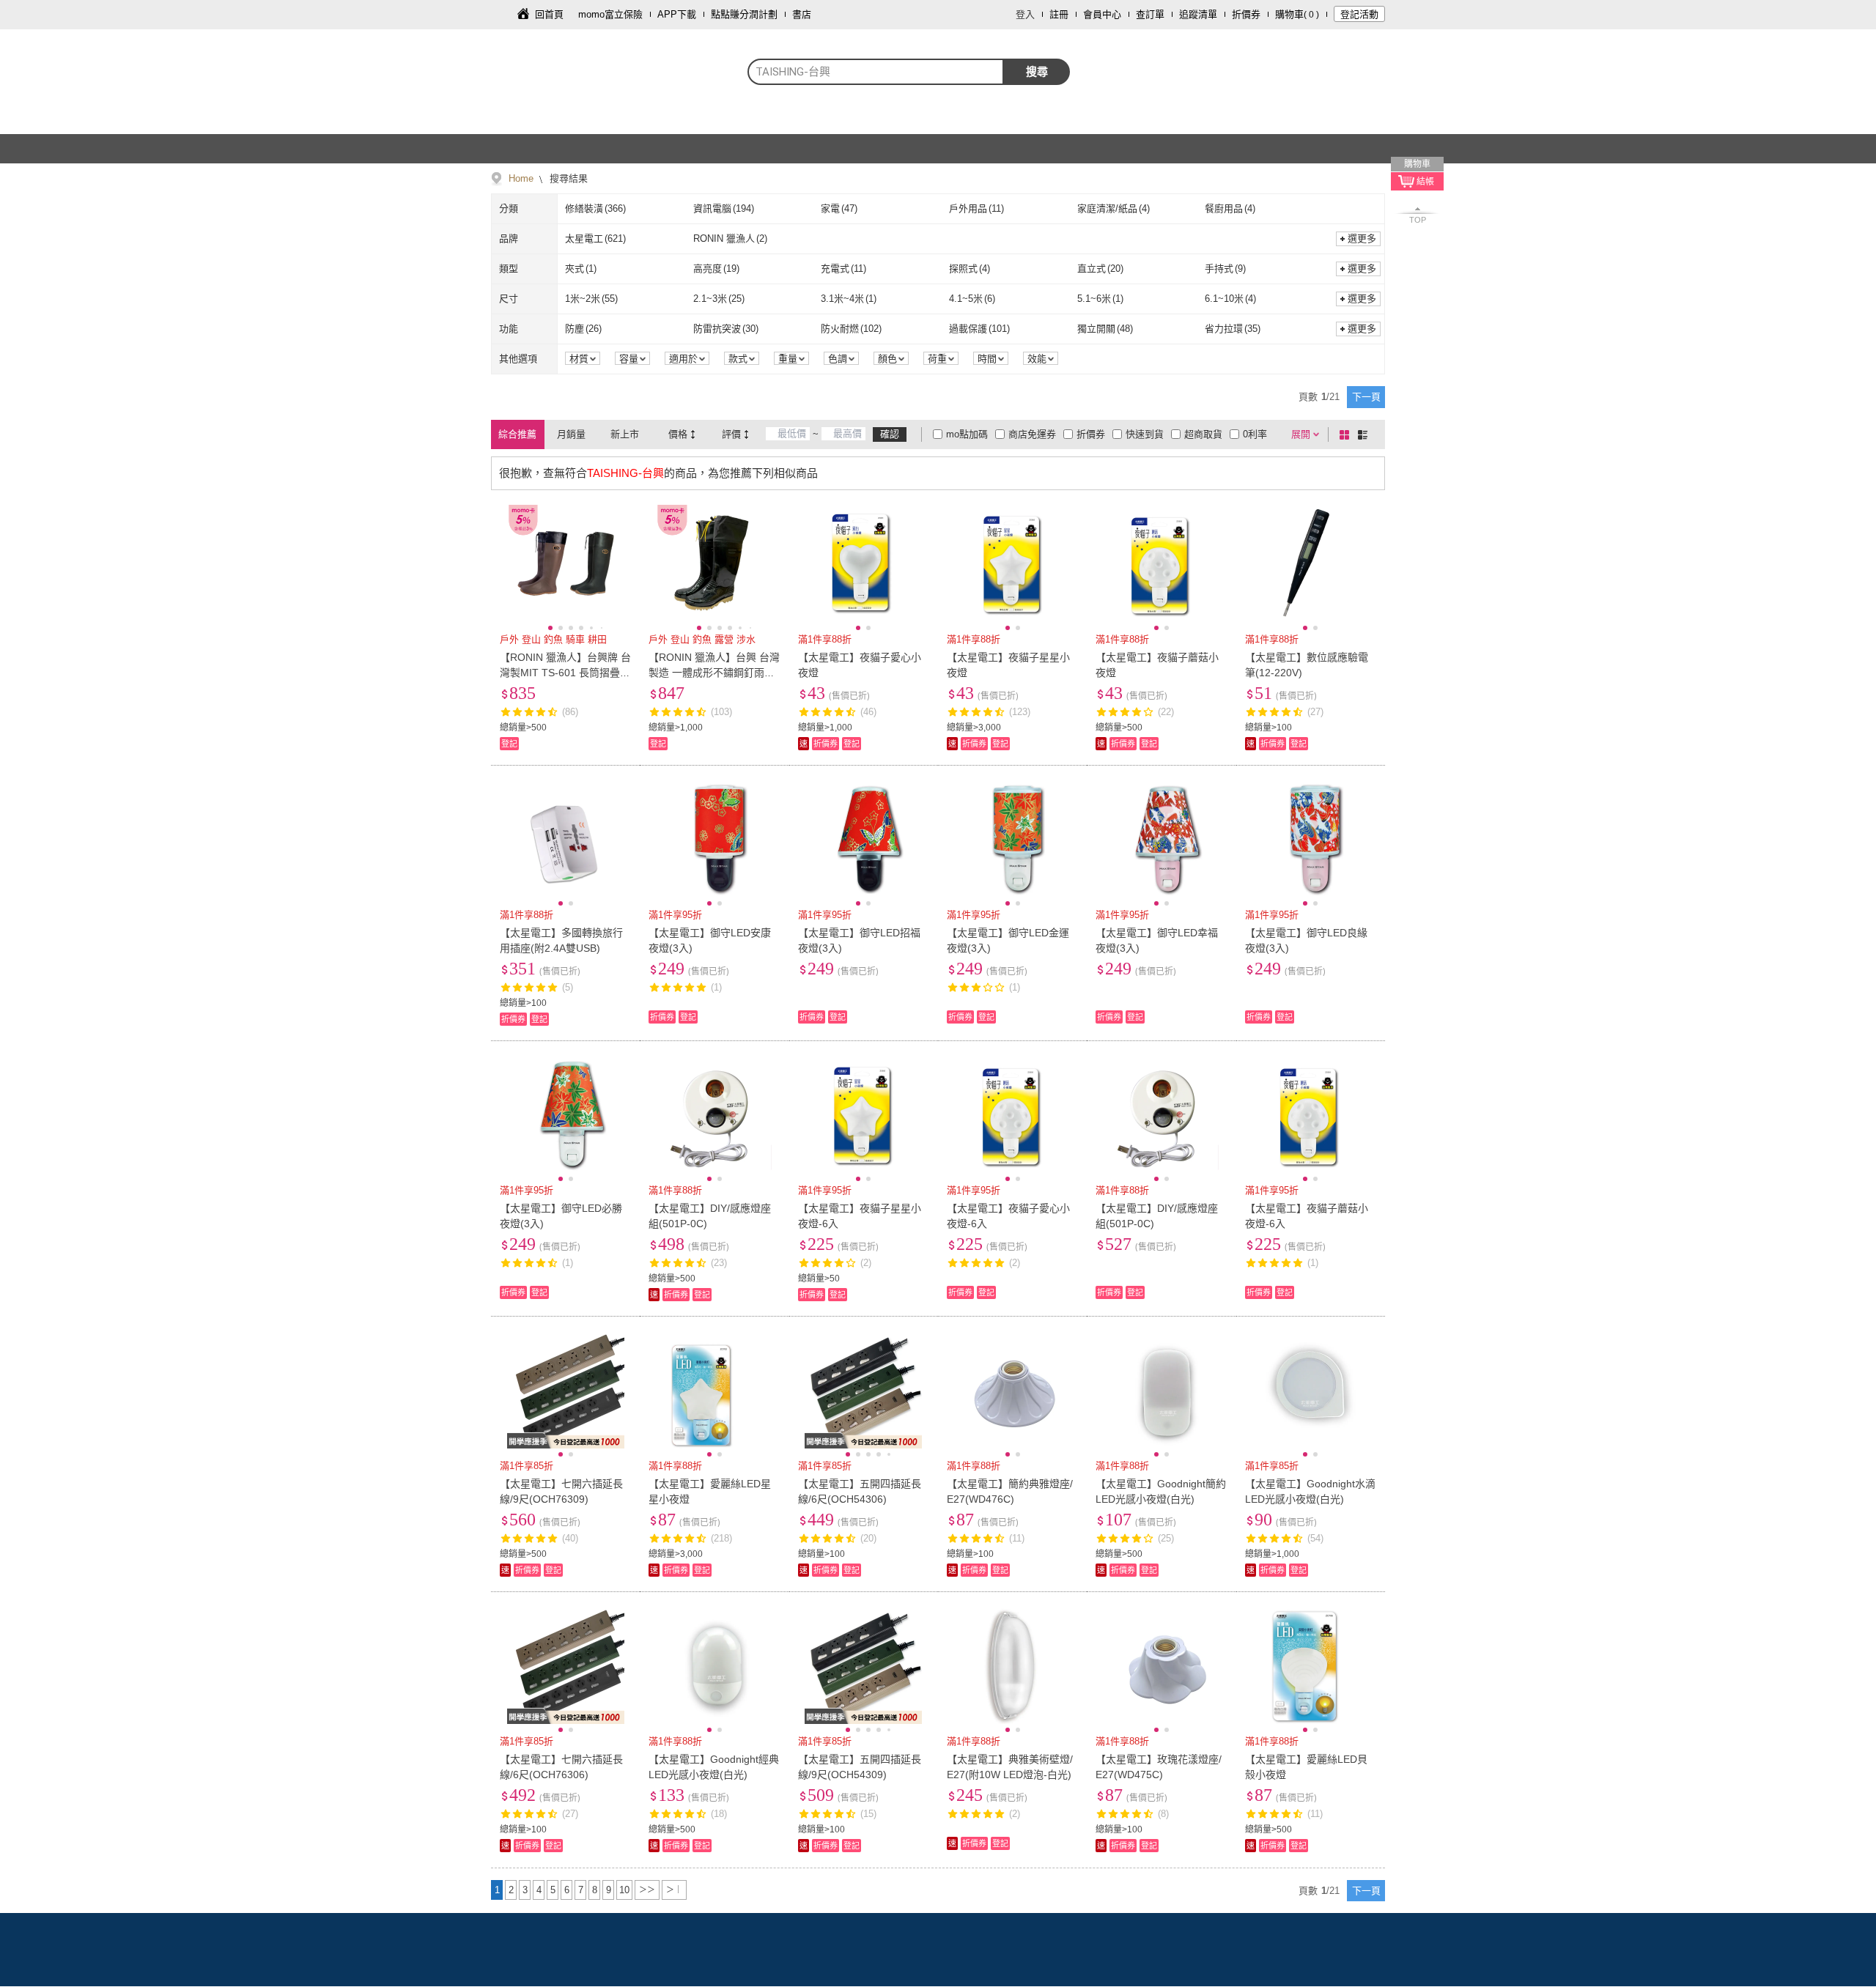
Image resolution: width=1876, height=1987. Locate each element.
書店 (802, 14)
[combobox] (876, 72)
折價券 (1246, 14)
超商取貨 (1203, 434)
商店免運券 (1032, 434)
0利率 (1255, 434)
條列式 (1365, 434)
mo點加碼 (967, 434)
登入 (1025, 14)
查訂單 (1150, 14)
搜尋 (1037, 71)
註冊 (1059, 14)
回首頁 (549, 14)
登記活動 (1359, 14)
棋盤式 (1347, 434)
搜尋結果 (567, 178)
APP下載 (677, 14)
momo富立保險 (610, 14)
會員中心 (1102, 14)
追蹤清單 (1198, 14)
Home (521, 178)
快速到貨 (1145, 434)
